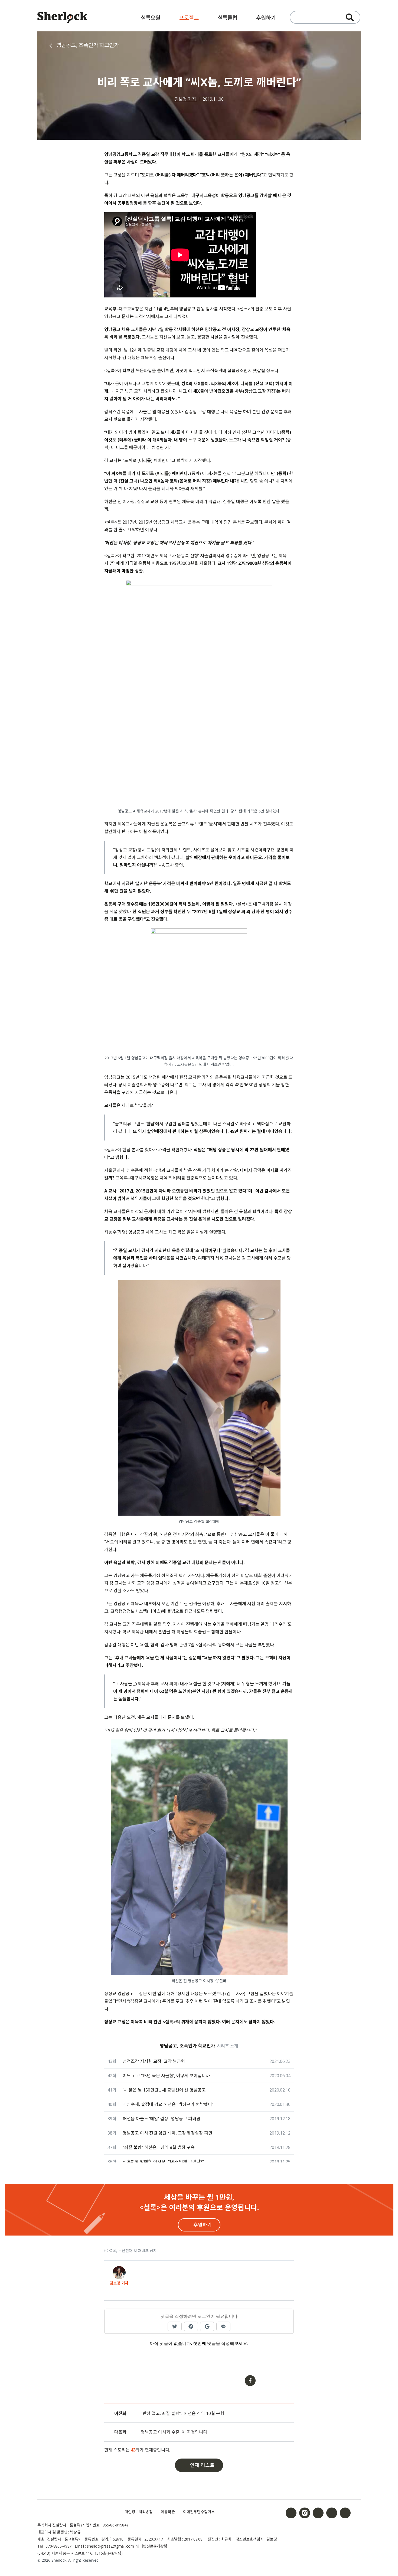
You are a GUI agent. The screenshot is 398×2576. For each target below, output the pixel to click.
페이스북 (291, 2513)
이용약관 (168, 2512)
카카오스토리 (345, 2513)
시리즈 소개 (228, 2046)
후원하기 (266, 18)
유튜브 (332, 2513)
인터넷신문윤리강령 (152, 2546)
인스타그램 (305, 2513)
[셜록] (62, 18)
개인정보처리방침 (139, 2512)
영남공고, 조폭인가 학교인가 (88, 45)
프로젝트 (189, 18)
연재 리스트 (202, 2465)
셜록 (77, 2512)
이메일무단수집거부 (199, 2512)
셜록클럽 (227, 18)
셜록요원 (151, 18)
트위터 (318, 2513)
